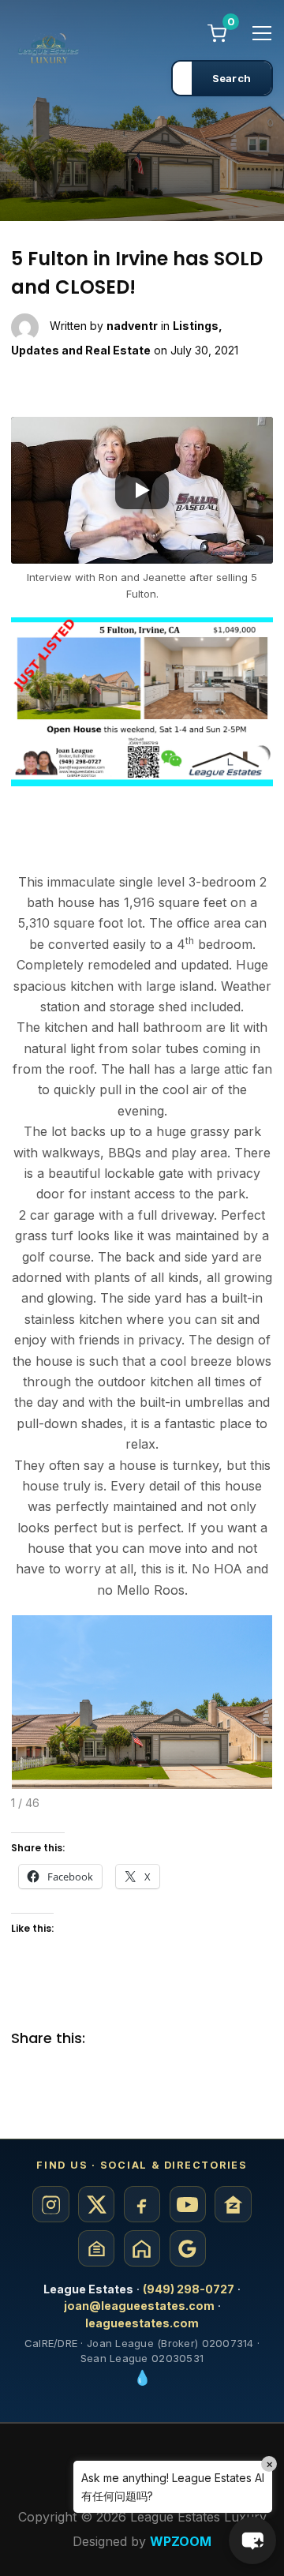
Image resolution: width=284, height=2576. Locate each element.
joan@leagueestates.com (139, 2306)
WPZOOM (181, 2541)
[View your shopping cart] (217, 32)
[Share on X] (141, 2039)
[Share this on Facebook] (110, 2039)
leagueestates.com (142, 2323)
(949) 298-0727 (189, 2289)
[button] (142, 490)
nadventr (132, 326)
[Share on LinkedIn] (173, 2039)
